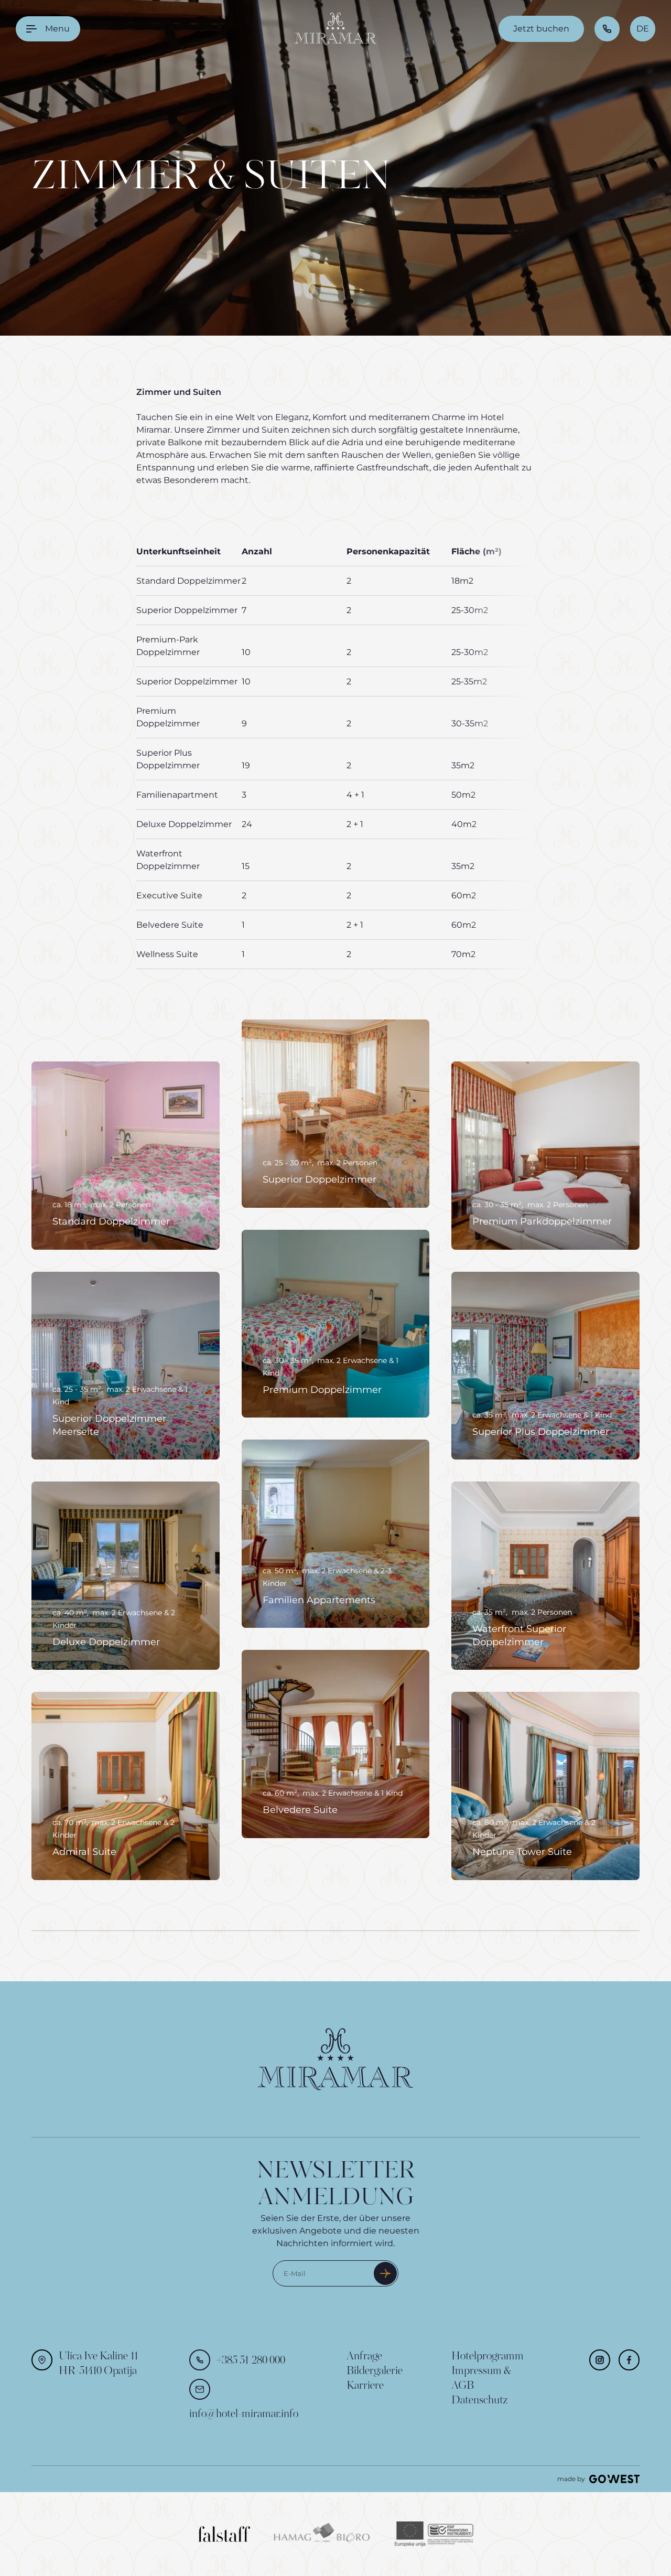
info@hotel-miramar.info (244, 2414)
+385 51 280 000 (251, 2361)
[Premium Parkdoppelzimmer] (545, 1156)
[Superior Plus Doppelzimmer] (545, 1366)
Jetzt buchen (541, 29)
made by (571, 2479)
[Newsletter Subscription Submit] (385, 2273)
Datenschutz (479, 2401)
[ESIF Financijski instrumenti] (434, 2534)
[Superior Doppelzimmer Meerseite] (126, 1366)
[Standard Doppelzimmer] (126, 1156)
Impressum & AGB (481, 2379)
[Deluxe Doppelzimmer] (126, 1576)
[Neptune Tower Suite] (545, 1786)
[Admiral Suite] (126, 1786)
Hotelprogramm (488, 2357)
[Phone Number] (607, 29)
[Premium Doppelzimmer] (336, 1324)
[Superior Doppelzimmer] (336, 1114)
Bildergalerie (375, 2371)
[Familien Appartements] (336, 1534)
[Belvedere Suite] (336, 1744)
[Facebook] (629, 2360)
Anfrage (364, 2357)
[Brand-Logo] (335, 29)
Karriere (365, 2386)
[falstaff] (224, 2534)
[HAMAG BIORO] (323, 2534)
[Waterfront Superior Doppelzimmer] (545, 1576)
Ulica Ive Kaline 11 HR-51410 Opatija (99, 2364)
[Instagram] (600, 2360)
